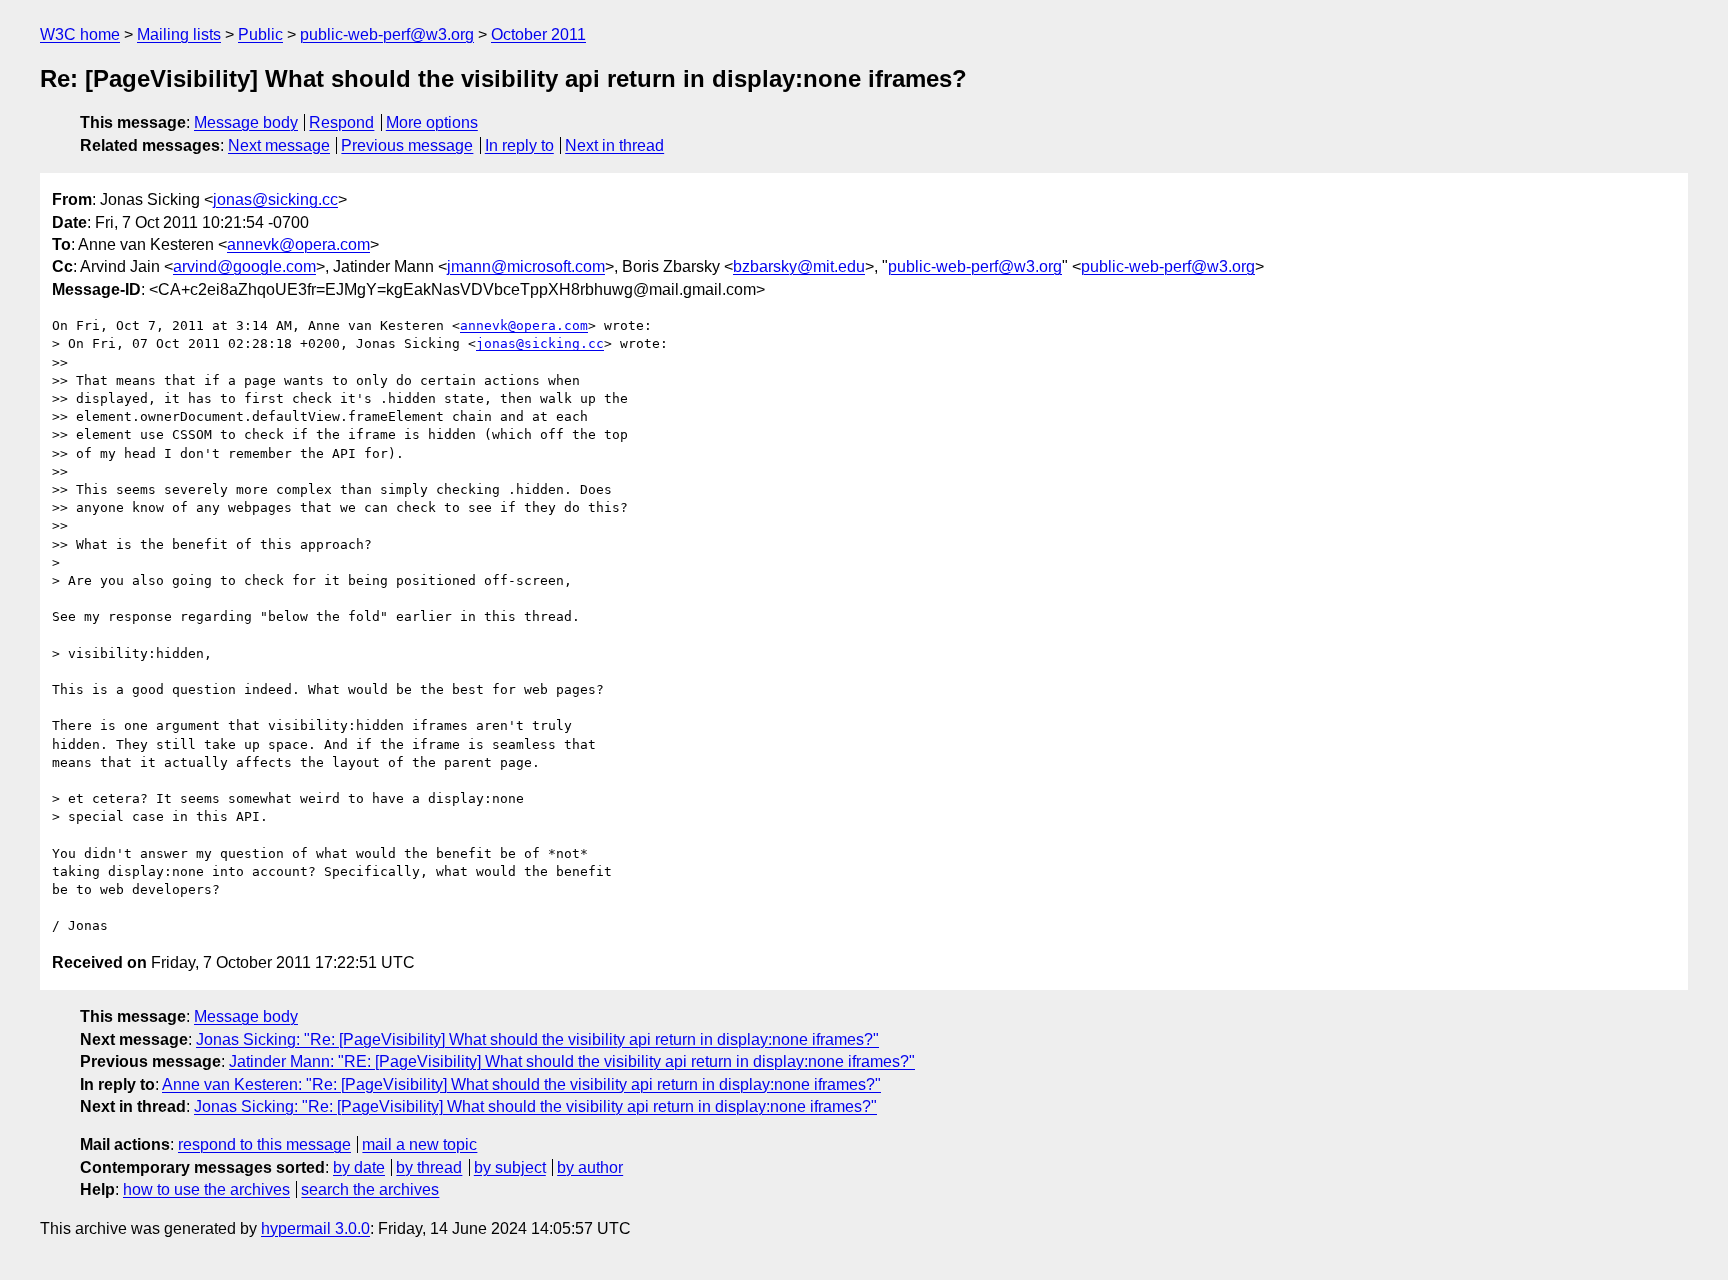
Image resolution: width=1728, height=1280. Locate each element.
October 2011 (538, 34)
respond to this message (264, 1144)
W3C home (80, 34)
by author (590, 1167)
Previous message (407, 145)
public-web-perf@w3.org (387, 34)
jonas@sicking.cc (275, 199)
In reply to (519, 145)
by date (359, 1167)
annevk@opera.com (298, 244)
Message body (246, 122)
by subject (510, 1167)
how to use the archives (206, 1189)
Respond (341, 122)
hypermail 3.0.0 (315, 1228)
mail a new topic (419, 1144)
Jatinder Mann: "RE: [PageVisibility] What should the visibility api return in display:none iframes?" (572, 1061)
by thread (429, 1167)
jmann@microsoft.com (526, 266)
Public (260, 34)
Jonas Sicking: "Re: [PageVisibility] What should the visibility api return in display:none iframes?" (537, 1039)
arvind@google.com (244, 266)
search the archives (370, 1189)
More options (432, 122)
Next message (279, 145)
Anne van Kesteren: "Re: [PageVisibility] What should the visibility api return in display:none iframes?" (521, 1084)
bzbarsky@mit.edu (799, 266)
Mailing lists (179, 34)
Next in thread (614, 145)
